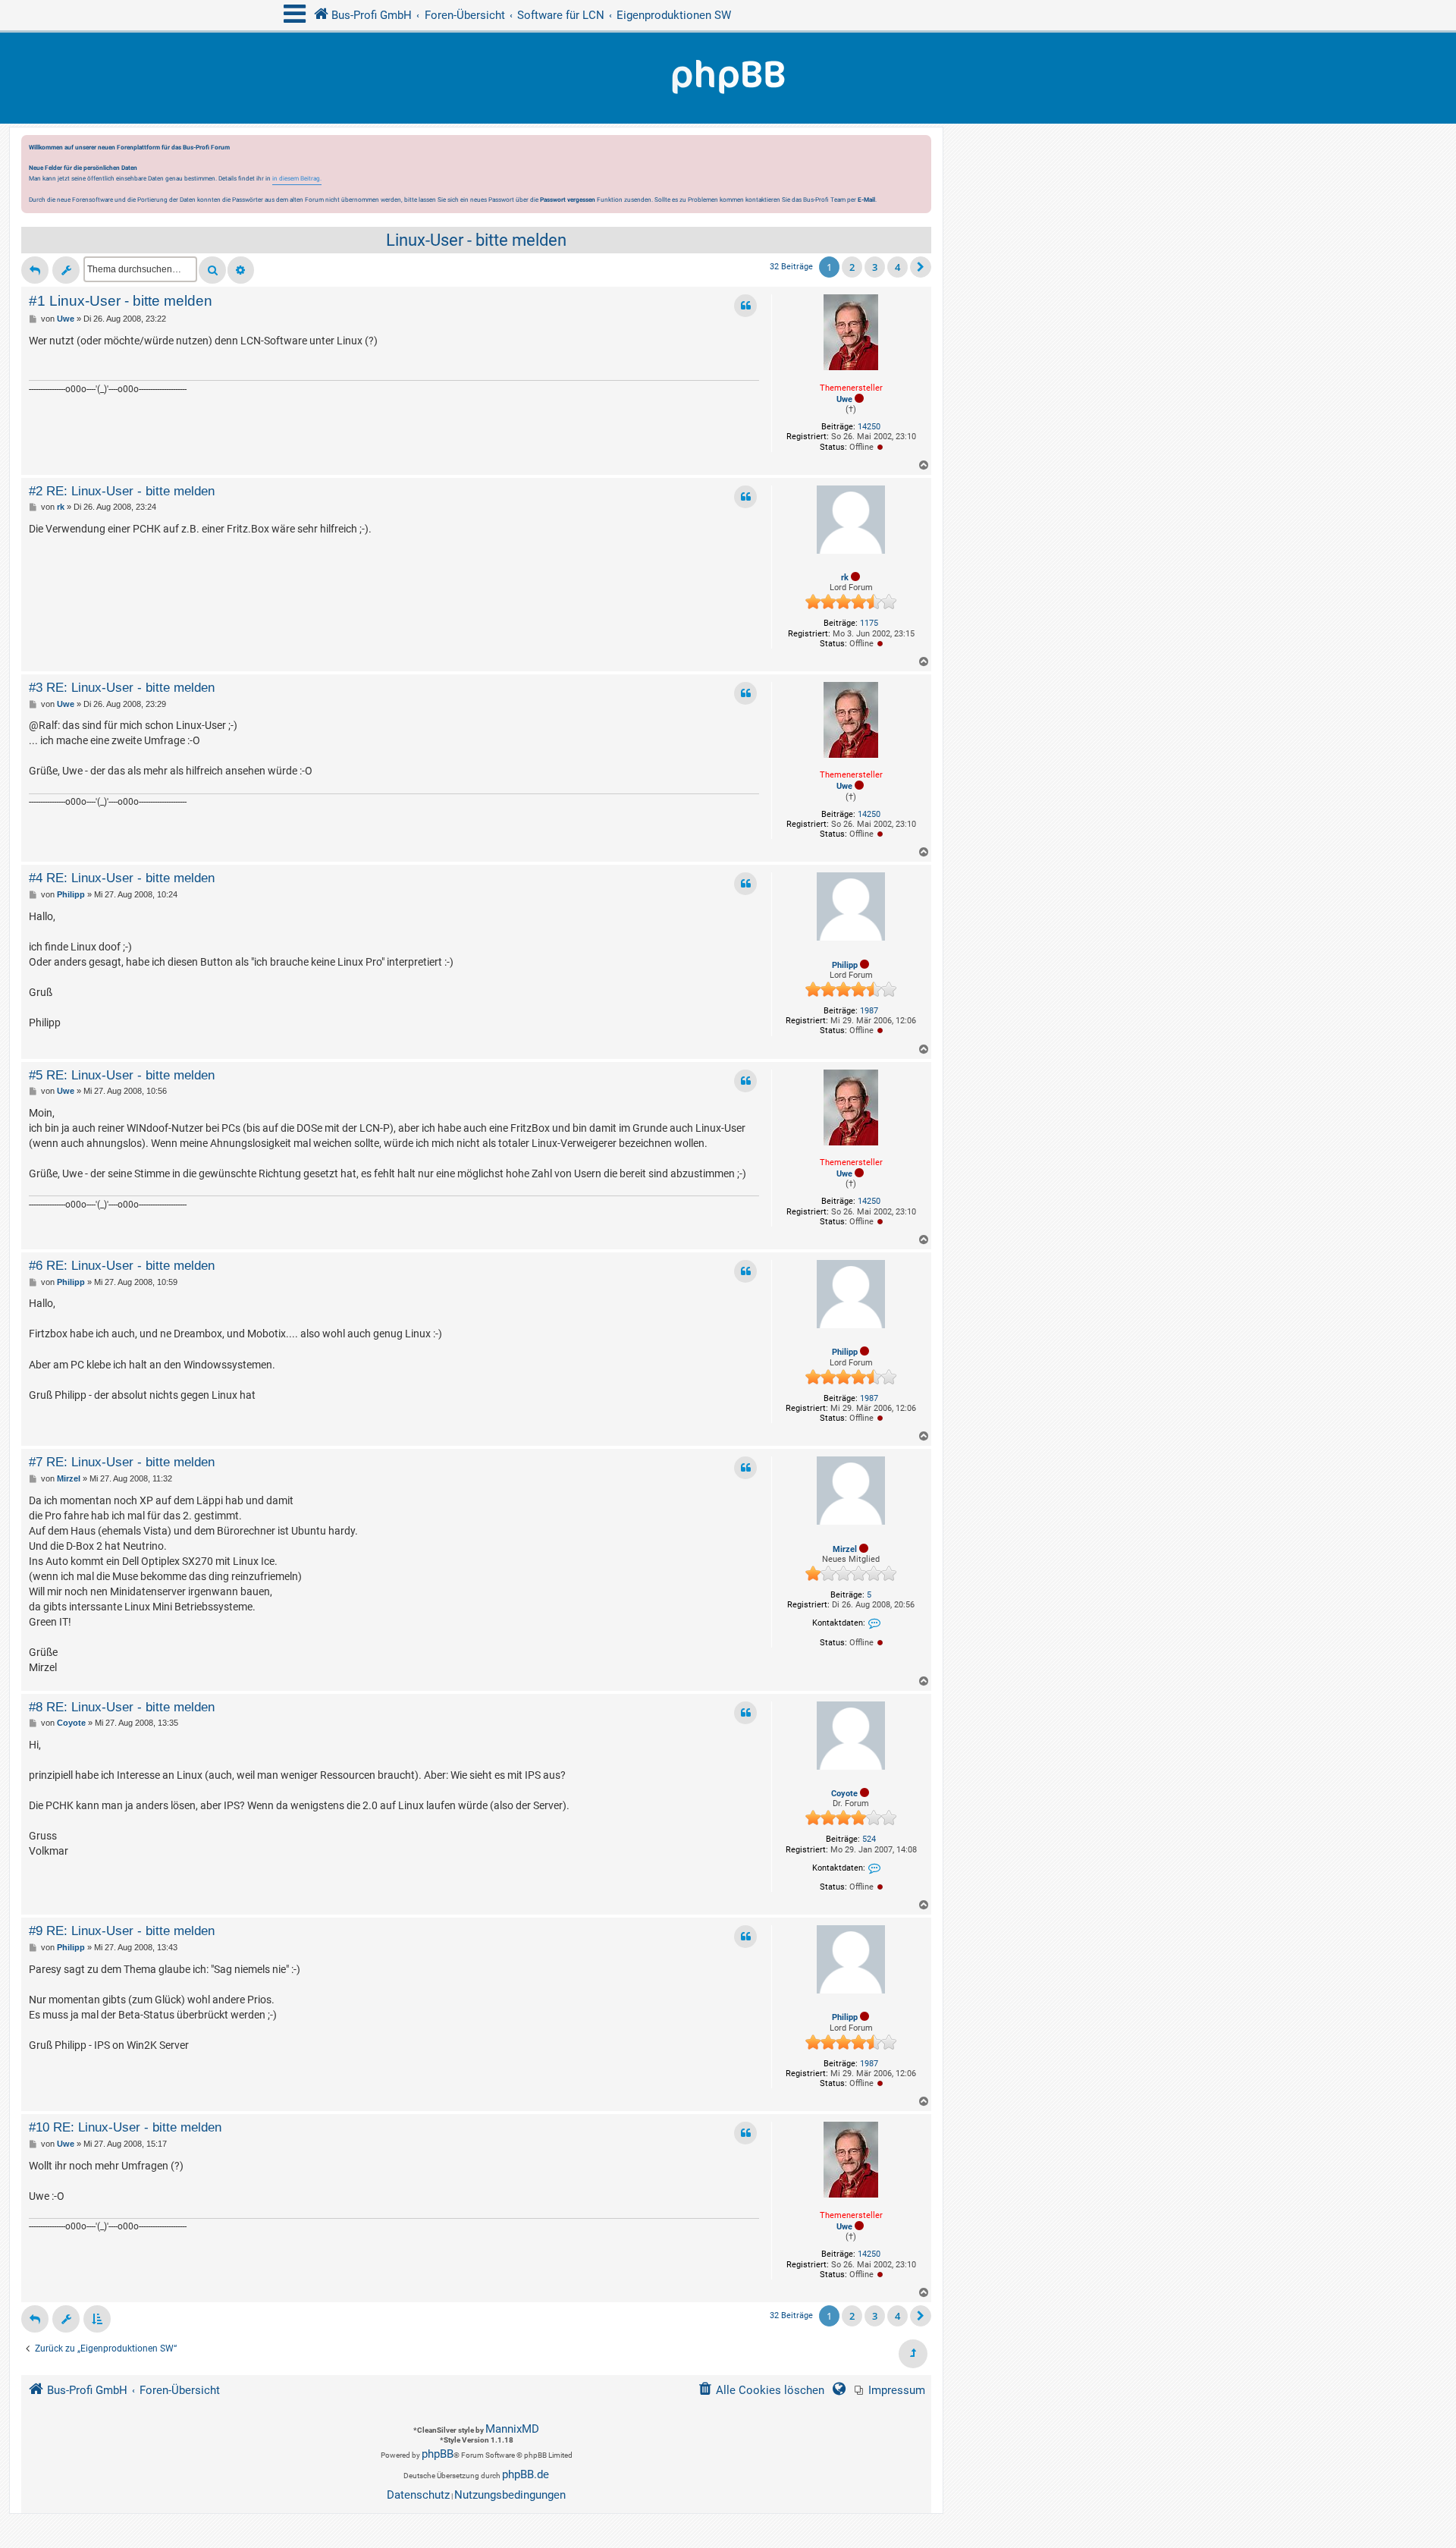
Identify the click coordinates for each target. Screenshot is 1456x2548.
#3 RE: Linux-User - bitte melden (122, 687)
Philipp (845, 965)
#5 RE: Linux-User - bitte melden (122, 1075)
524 (869, 1839)
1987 (869, 1011)
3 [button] (875, 267)
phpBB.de (526, 2474)
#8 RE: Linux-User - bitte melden (122, 1707)
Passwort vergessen (568, 200)
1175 (869, 623)
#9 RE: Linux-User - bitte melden (122, 1931)
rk (845, 578)
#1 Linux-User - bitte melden (121, 301)
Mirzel (845, 1549)
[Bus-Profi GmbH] (728, 78)
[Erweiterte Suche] (241, 270)
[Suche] (212, 270)
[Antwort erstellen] (35, 270)
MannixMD (512, 2429)
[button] (921, 267)
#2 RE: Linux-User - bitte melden (122, 491)
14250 (869, 427)
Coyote (844, 1794)
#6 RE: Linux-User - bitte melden (122, 1265)
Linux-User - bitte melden (476, 240)
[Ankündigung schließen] (921, 151)
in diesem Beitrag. (297, 178)
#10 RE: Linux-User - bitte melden (125, 2127)
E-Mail (866, 200)
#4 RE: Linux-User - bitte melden (122, 878)
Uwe (844, 399)
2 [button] (852, 267)
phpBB (438, 2454)
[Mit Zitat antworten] (745, 306)
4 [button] (897, 267)
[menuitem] (890, 2391)
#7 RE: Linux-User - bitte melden (122, 1462)
